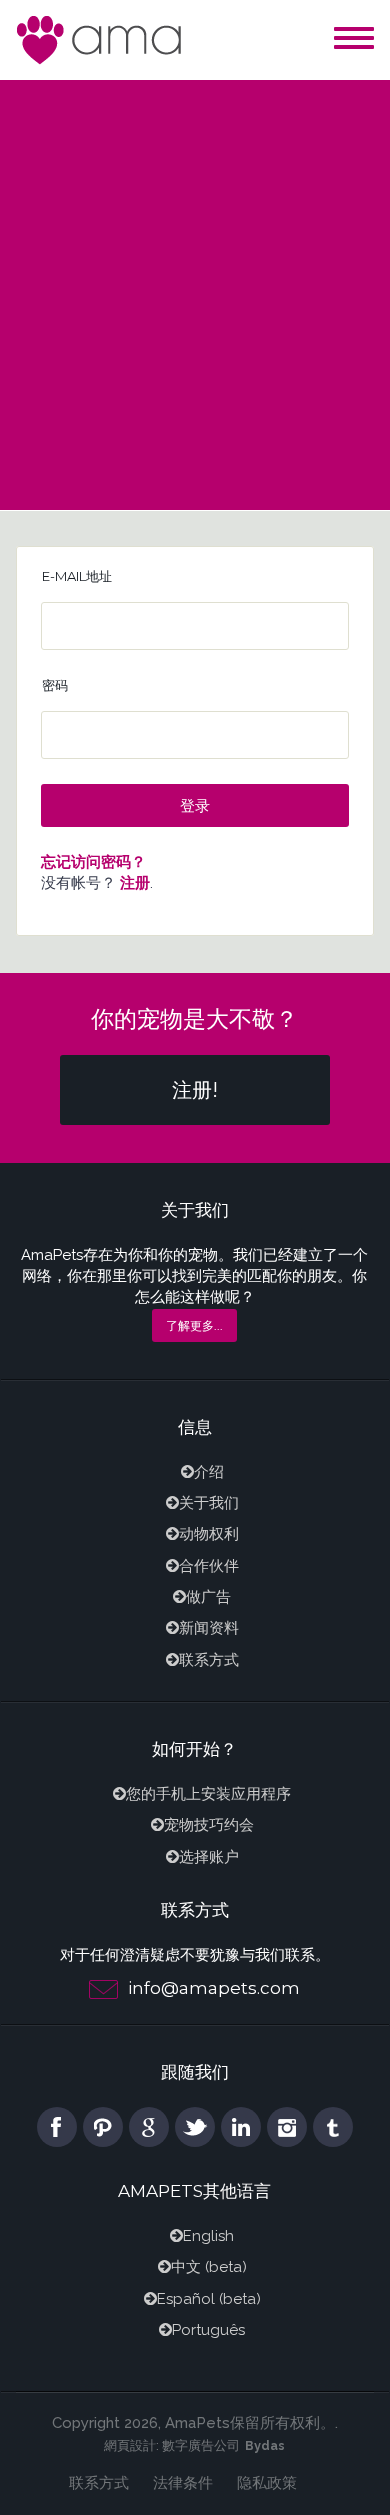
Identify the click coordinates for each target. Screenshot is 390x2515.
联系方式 (209, 1660)
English (208, 2236)
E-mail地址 (77, 576)
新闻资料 (209, 1628)
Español (186, 2299)
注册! (195, 1090)
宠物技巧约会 (209, 1825)
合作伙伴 (209, 1566)
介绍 (209, 1472)
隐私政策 (267, 2483)
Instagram (287, 2127)
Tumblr (333, 2127)
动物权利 (209, 1534)
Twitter (195, 2127)
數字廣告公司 (201, 2445)
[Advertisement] (195, 285)
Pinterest (103, 2127)
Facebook (57, 2127)
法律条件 (183, 2483)
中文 (186, 2267)
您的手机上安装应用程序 (208, 1794)
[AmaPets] (101, 38)
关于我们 (209, 1503)
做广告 (208, 1597)
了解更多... (194, 1325)
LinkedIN (241, 2127)
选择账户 (209, 1857)
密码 (55, 685)
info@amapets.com (214, 1988)
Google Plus (149, 2127)
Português (208, 2330)
